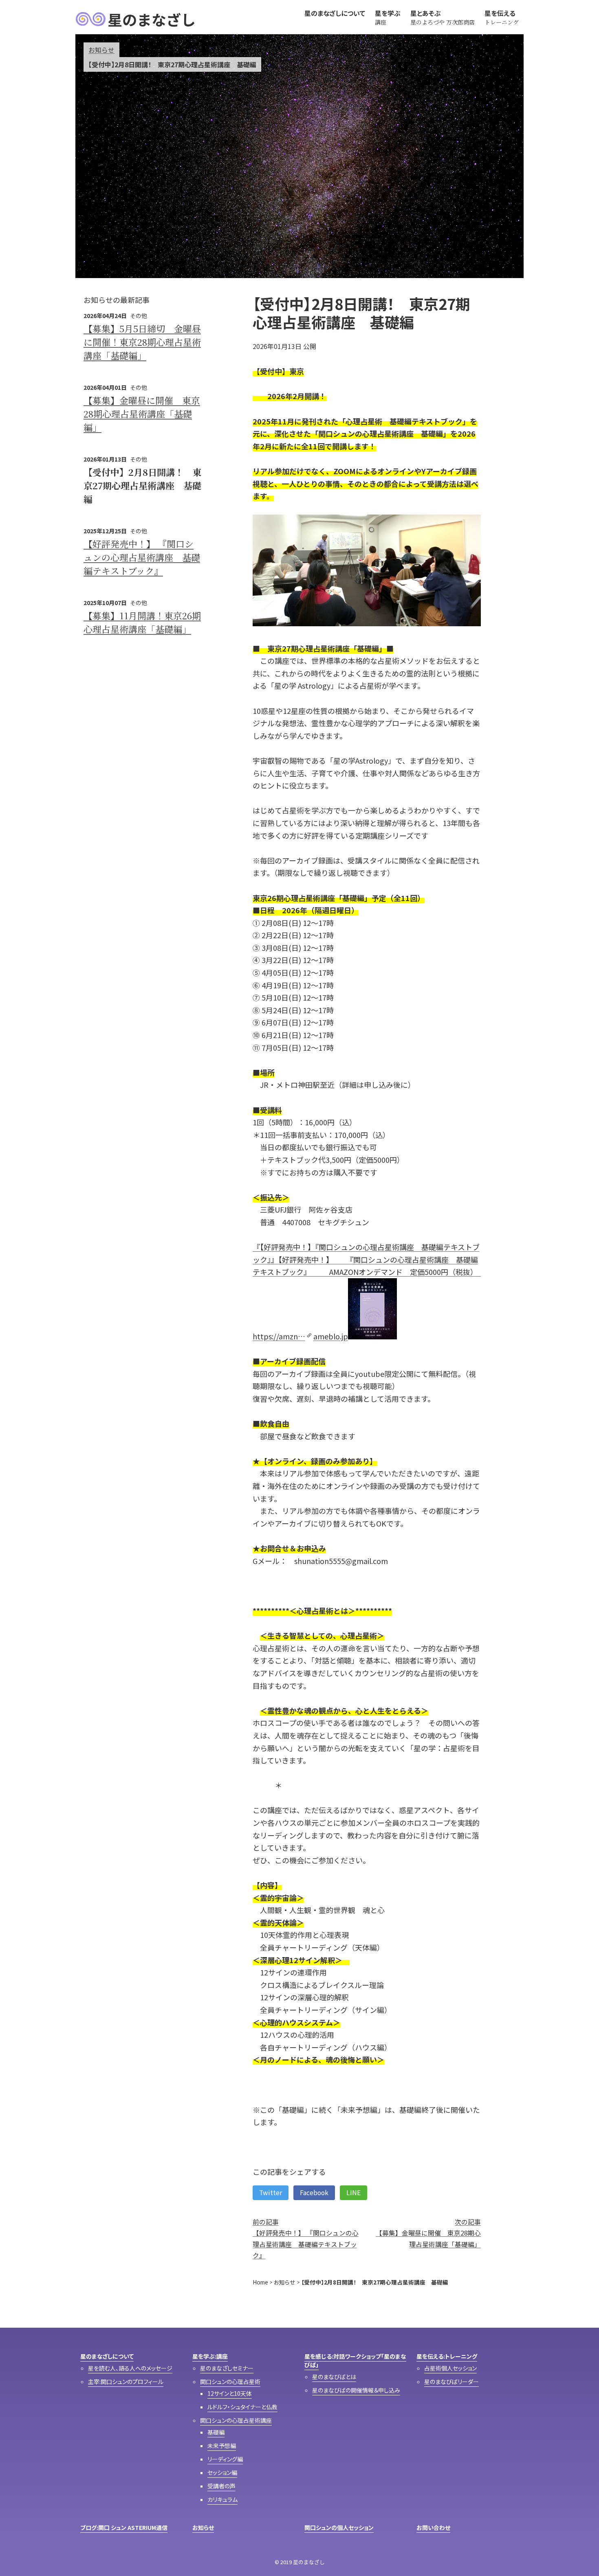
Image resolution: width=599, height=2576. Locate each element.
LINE (353, 2193)
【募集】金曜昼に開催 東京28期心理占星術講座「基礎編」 (142, 414)
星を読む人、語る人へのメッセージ (130, 2368)
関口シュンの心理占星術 (230, 2382)
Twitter (271, 2193)
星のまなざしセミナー (227, 2368)
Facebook (314, 2193)
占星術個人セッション (450, 2368)
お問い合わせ (433, 2527)
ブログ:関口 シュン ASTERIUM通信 (124, 2527)
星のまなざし (152, 19)
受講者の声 (221, 2486)
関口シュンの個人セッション (339, 2527)
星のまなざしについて (107, 2356)
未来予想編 (222, 2446)
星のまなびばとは (334, 2377)
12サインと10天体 (230, 2393)
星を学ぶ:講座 (210, 2356)
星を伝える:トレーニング (447, 2356)
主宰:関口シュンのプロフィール (126, 2382)
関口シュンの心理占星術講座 (236, 2420)
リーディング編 (225, 2459)
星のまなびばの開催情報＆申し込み (356, 2390)
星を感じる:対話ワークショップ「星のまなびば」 (355, 2361)
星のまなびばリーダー (451, 2382)
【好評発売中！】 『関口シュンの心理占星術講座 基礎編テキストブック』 (142, 557)
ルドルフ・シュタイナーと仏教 (242, 2407)
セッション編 (222, 2472)
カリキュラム (222, 2499)
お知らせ (101, 50)
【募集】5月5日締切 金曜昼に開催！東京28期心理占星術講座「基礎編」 (142, 342)
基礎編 (216, 2432)
